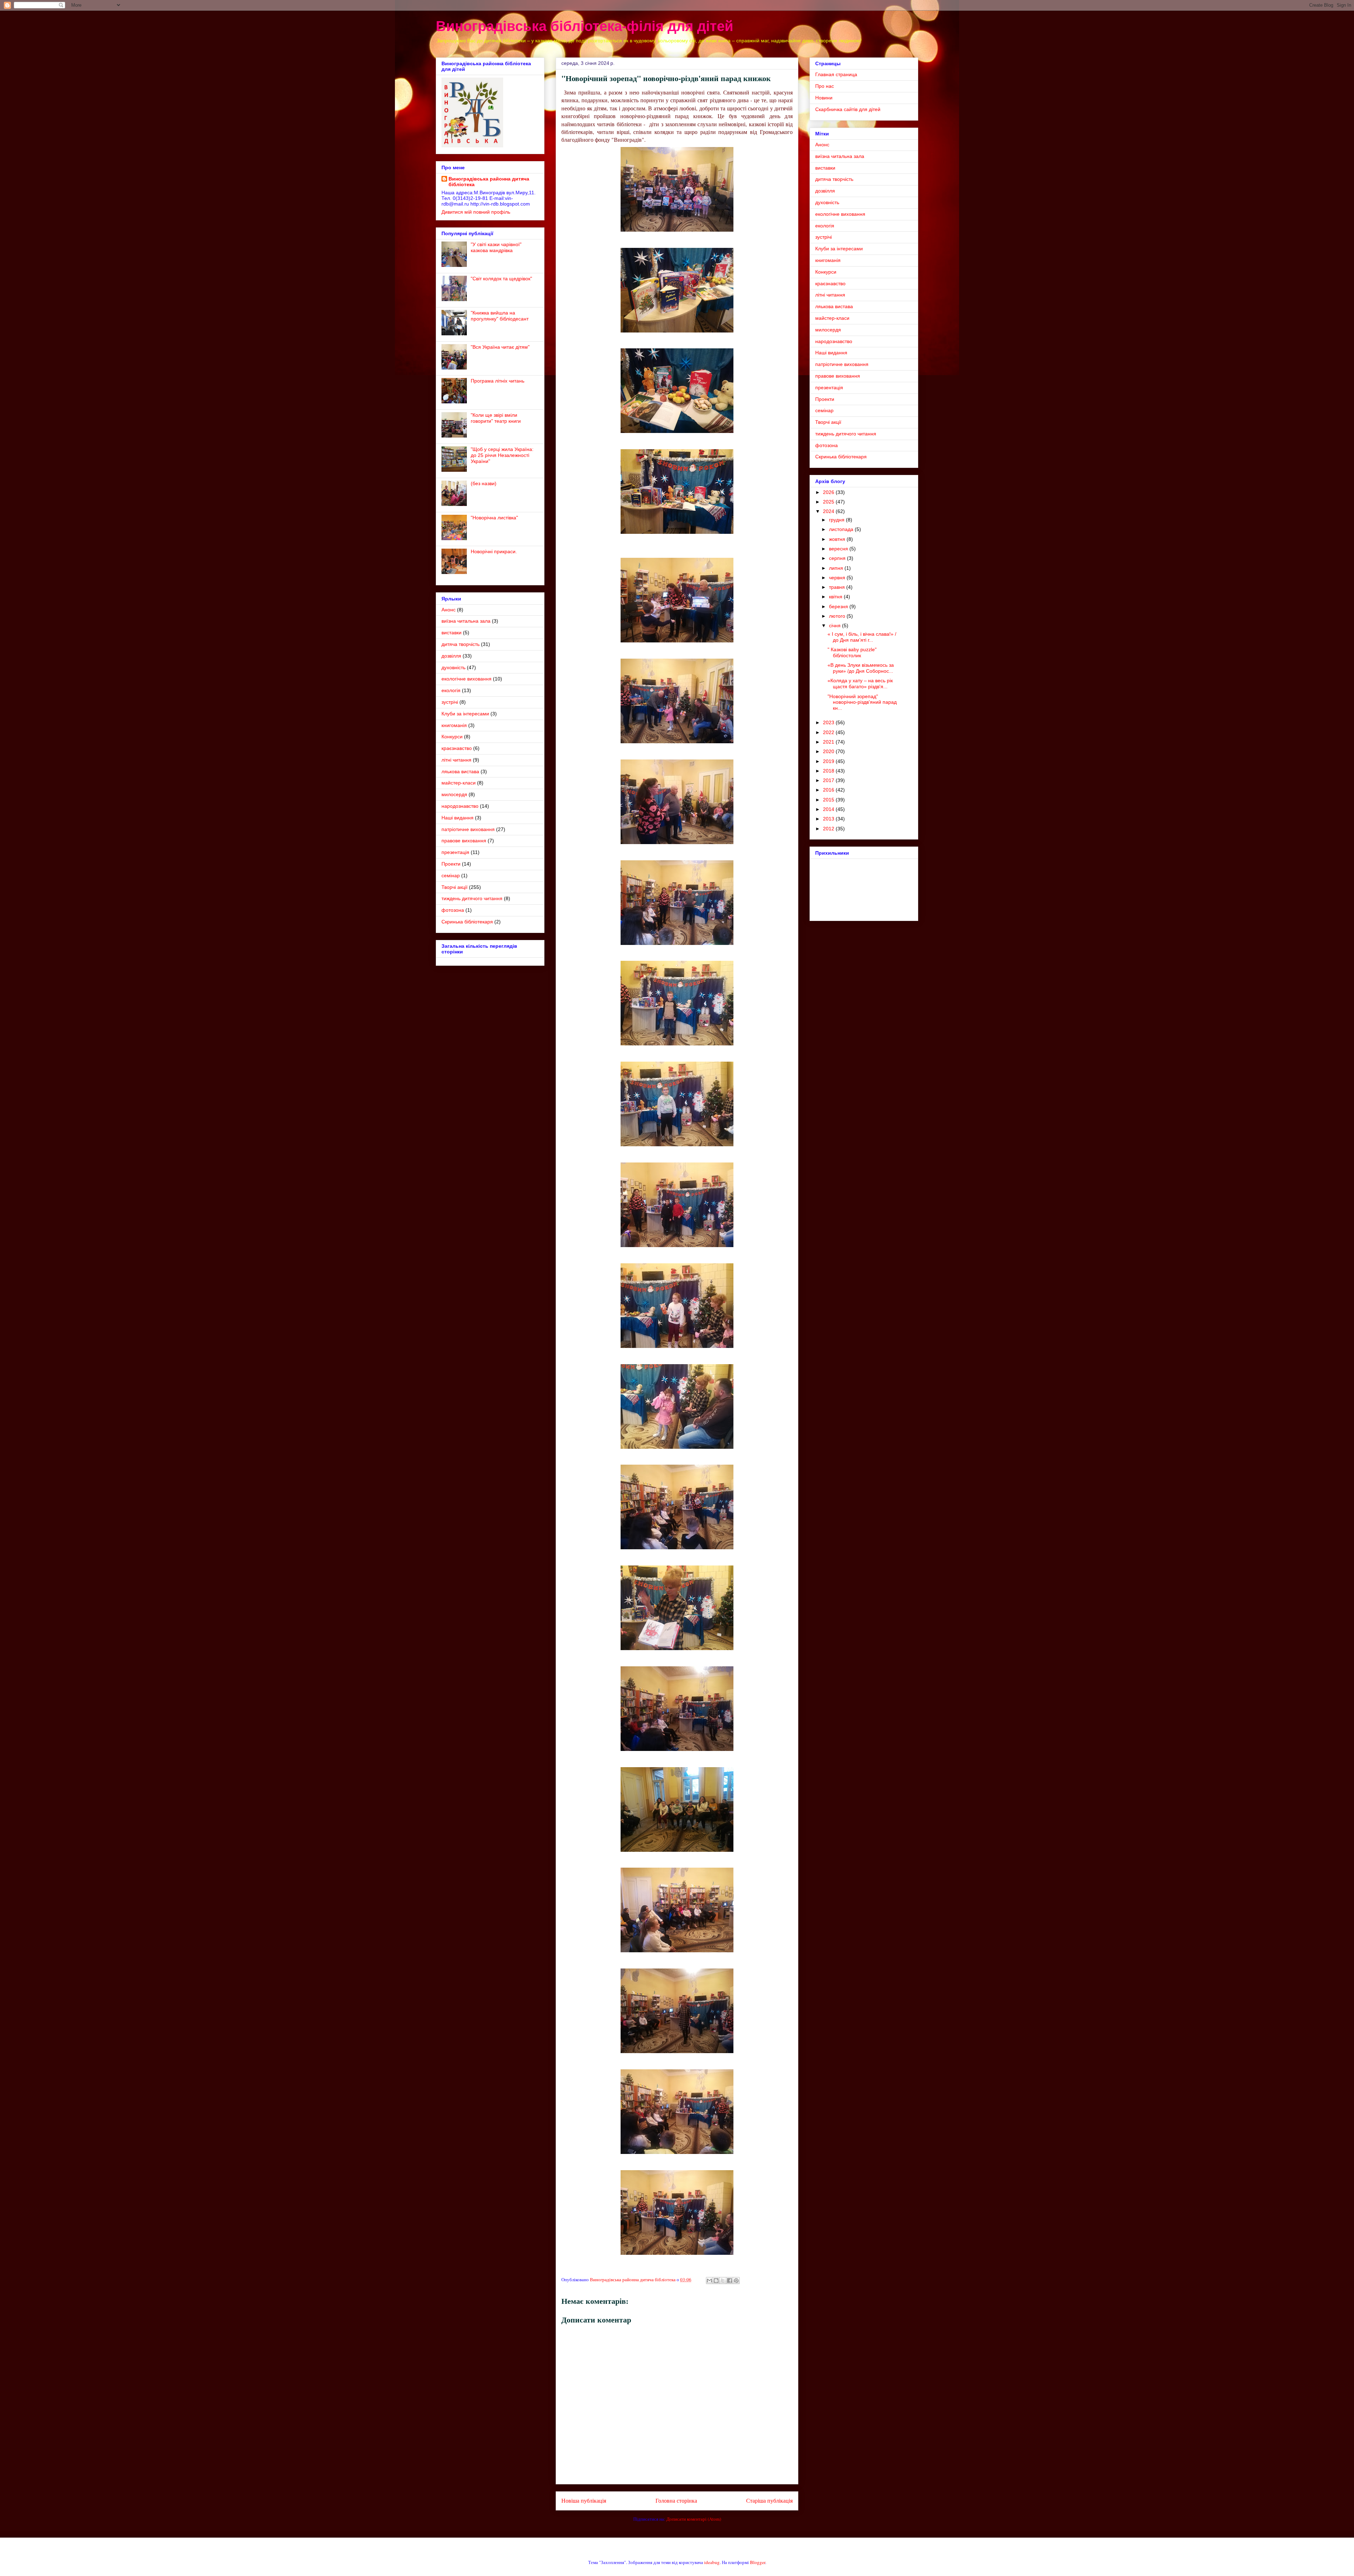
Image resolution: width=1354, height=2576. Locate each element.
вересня (839, 549)
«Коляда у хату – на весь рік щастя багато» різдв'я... (860, 683)
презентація (455, 852)
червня (838, 578)
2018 (829, 771)
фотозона (453, 910)
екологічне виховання (466, 679)
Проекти (451, 864)
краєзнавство (457, 748)
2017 (829, 780)
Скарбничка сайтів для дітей (848, 109)
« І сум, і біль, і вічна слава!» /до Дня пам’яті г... (862, 637)
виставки (452, 633)
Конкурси (452, 737)
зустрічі (450, 702)
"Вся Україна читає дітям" (500, 347)
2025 (829, 502)
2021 (829, 742)
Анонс (449, 610)
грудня (837, 520)
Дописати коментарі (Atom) (694, 2519)
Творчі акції (455, 887)
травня (838, 587)
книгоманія (454, 725)
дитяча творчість (461, 644)
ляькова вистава (460, 771)
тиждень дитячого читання (472, 898)
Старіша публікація (769, 2501)
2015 (829, 800)
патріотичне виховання (468, 829)
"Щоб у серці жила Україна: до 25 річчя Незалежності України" (502, 455)
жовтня (838, 539)
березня (839, 606)
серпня (838, 558)
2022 (829, 732)
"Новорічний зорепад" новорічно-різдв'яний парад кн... (862, 702)
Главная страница (836, 74)
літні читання (456, 760)
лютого (838, 616)
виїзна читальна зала (466, 621)
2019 (829, 761)
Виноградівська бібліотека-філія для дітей (585, 26)
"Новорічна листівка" (494, 518)
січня (835, 625)
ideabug (712, 2562)
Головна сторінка (676, 2501)
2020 (829, 751)
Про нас (825, 86)
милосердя (454, 794)
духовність (453, 667)
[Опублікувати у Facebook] (730, 2281)
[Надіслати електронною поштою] (709, 2281)
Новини (824, 98)
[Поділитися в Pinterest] (736, 2281)
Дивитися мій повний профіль (476, 212)
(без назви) (484, 483)
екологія (451, 690)
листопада (842, 529)
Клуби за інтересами (465, 714)
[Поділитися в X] (723, 2281)
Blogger (758, 2562)
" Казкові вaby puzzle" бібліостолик (852, 652)
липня (837, 568)
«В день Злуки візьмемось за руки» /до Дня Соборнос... (861, 668)
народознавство (460, 806)
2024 (829, 511)
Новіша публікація (584, 2501)
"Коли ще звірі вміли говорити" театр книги (496, 418)
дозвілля (451, 656)
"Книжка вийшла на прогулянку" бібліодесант (500, 316)
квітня (836, 597)
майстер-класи (459, 783)
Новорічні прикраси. (494, 551)
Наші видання (458, 818)
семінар (451, 875)
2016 (829, 790)
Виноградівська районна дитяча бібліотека (489, 182)
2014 (829, 809)
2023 (829, 722)
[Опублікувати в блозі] (716, 2281)
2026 (829, 492)
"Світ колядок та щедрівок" (501, 279)
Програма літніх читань (498, 381)
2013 (829, 819)
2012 (829, 829)
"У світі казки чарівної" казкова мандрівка (496, 247)
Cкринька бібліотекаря (467, 922)
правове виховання (464, 841)
